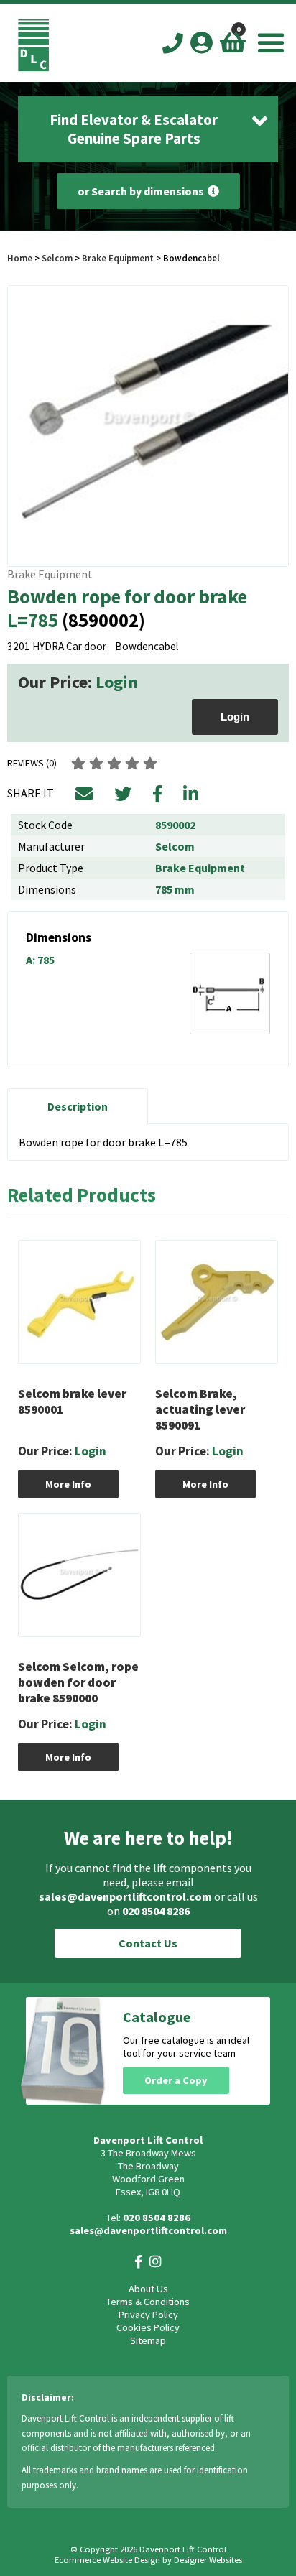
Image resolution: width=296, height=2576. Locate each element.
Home (20, 258)
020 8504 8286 (156, 1911)
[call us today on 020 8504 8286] (173, 44)
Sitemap (148, 2340)
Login (117, 682)
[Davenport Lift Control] (33, 68)
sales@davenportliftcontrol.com (125, 1896)
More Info (68, 1484)
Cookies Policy (148, 2327)
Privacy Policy (148, 2315)
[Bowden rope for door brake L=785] (148, 426)
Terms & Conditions (148, 2302)
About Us (148, 2289)
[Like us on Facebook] (139, 2262)
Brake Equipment (118, 258)
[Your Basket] (233, 42)
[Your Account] (202, 42)
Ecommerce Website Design (107, 2560)
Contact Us (148, 1943)
